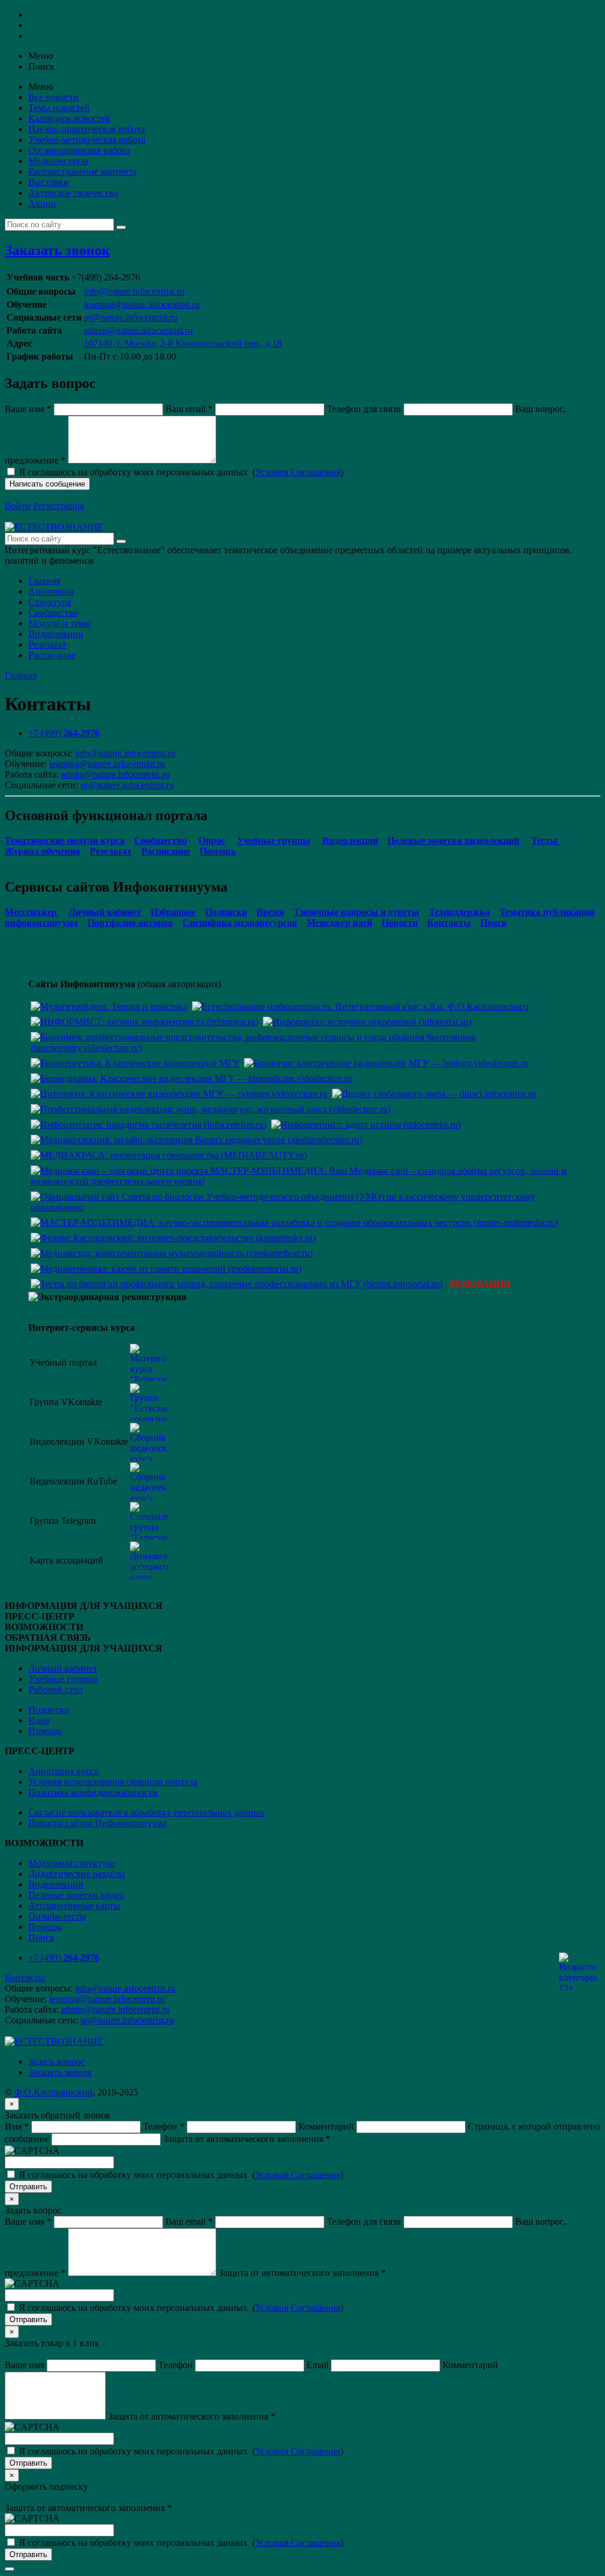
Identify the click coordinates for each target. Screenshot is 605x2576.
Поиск (494, 923)
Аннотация (51, 591)
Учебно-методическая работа (87, 140)
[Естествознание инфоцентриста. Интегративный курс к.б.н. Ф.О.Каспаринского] (360, 1006)
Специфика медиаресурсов (240, 923)
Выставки (48, 182)
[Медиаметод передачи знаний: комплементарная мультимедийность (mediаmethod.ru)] (172, 1253)
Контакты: (26, 1978)
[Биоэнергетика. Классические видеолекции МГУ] (135, 1063)
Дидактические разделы (77, 1874)
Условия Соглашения (298, 472)
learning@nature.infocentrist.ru (142, 304)
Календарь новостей (69, 118)
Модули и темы (60, 623)
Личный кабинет (105, 912)
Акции (42, 203)
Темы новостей (59, 108)
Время (270, 912)
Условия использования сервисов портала (113, 1782)
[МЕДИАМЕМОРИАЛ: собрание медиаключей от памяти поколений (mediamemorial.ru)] (166, 1269)
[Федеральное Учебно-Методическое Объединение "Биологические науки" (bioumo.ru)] (302, 1207)
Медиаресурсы (58, 161)
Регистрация (58, 506)
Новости (400, 923)
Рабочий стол (56, 1689)
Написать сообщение (47, 484)
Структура (50, 602)
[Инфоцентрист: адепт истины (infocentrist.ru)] (366, 1124)
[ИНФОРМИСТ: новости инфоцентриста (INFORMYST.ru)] (144, 1022)
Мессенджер (32, 912)
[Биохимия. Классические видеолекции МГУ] (302, 1048)
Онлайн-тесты (57, 1916)
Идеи (39, 1720)
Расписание (52, 655)
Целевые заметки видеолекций (455, 840)
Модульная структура (72, 1863)
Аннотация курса (64, 1771)
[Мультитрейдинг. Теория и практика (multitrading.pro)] (109, 1006)
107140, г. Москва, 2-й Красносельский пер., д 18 (183, 343)
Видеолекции (56, 634)
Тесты (546, 840)
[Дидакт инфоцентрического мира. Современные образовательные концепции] (434, 1094)
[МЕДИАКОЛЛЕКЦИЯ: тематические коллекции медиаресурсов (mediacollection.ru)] (196, 1140)
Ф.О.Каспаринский (53, 2092)
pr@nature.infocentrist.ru (131, 317)
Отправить (28, 2187)
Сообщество (53, 613)
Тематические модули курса (65, 840)
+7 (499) (64, 733)
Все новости (53, 97)
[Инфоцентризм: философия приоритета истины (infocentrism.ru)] (149, 1124)
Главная (44, 581)
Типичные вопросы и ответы (357, 912)
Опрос (212, 840)
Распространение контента (82, 172)
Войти (18, 506)
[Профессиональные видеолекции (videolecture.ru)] (211, 1109)
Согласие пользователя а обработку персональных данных (147, 1812)
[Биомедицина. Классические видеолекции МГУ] (191, 1078)
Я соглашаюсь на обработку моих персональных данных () (181, 472)
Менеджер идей (339, 923)
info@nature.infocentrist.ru (134, 291)
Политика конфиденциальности (93, 1792)
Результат (47, 644)
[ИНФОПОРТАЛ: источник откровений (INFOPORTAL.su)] (367, 1022)
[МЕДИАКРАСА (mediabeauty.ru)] (169, 1155)
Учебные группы (274, 840)
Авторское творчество (73, 193)
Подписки (226, 912)
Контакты (449, 923)
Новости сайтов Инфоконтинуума (97, 1823)
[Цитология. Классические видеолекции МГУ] (179, 1094)
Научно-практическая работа (87, 129)
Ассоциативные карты (74, 1906)
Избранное (173, 912)
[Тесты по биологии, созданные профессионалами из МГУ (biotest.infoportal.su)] (237, 1284)
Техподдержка (459, 912)
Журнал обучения (43, 851)
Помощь (218, 851)
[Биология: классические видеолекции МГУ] (386, 1063)
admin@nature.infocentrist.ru (138, 330)
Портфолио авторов (130, 923)
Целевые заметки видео (76, 1895)
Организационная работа (79, 150)
